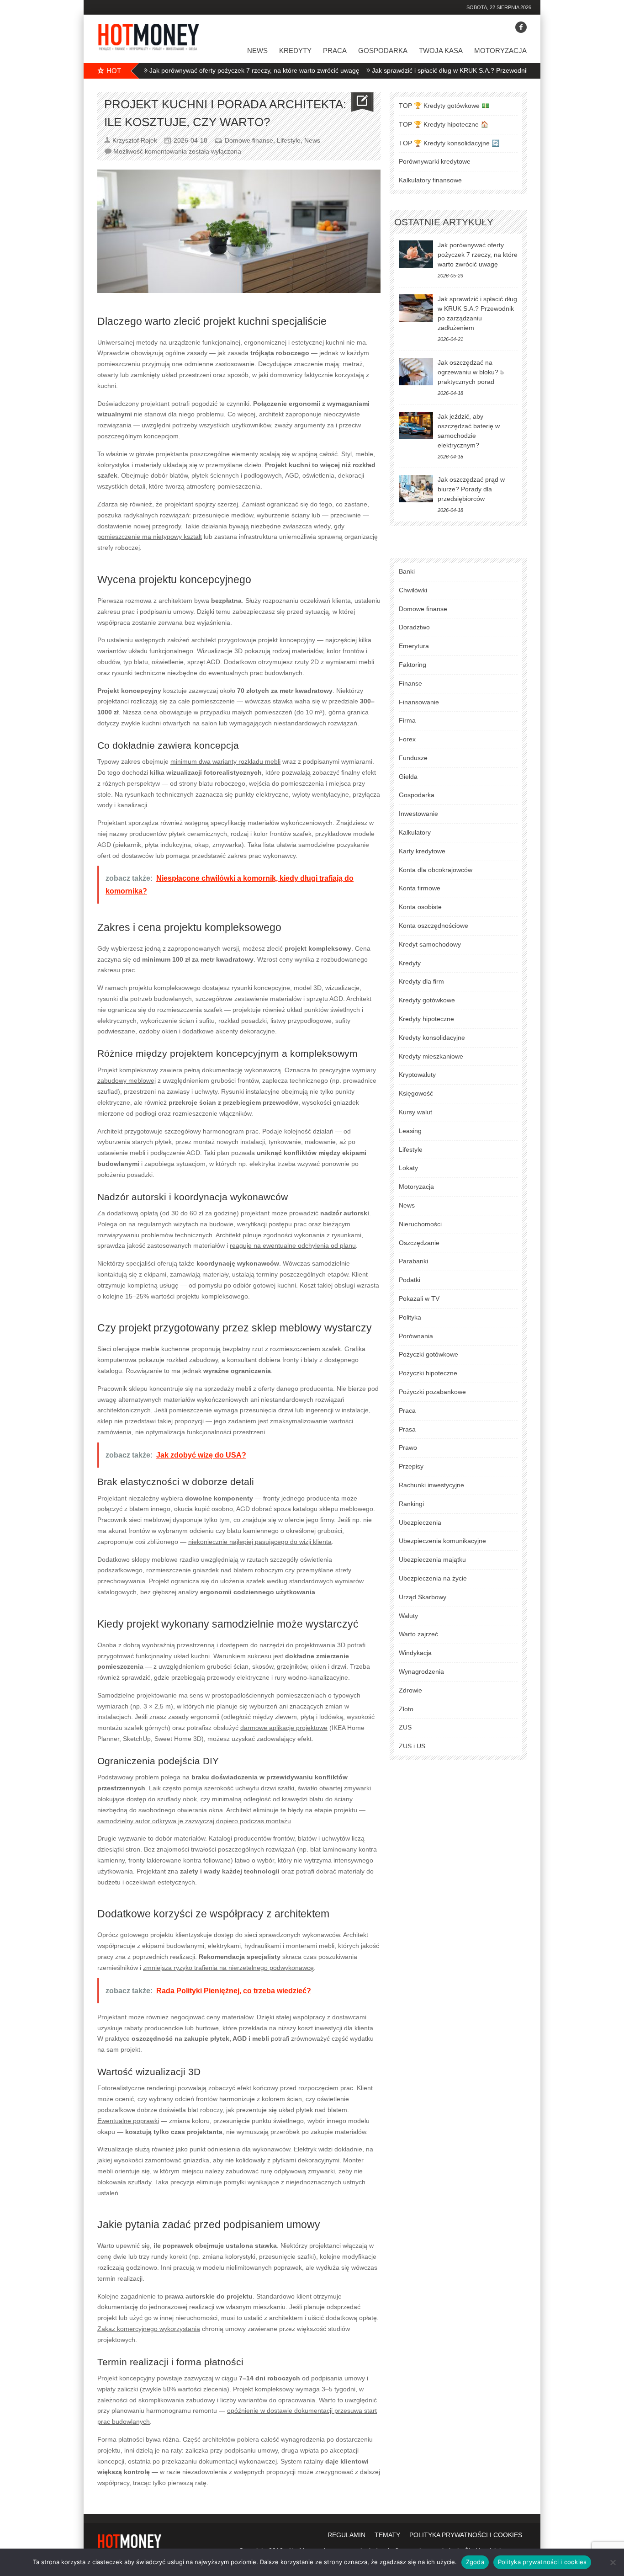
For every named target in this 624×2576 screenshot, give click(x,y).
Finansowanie (419, 702)
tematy (387, 2535)
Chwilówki (413, 590)
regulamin (346, 2535)
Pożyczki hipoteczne (428, 1373)
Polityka (410, 1317)
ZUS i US (412, 1746)
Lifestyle (289, 140)
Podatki (410, 1280)
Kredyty (295, 51)
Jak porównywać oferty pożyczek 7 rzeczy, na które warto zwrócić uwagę (202, 70)
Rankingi (411, 1504)
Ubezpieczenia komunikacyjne (442, 1541)
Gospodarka (383, 51)
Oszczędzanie (419, 1243)
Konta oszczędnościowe (434, 926)
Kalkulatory (415, 832)
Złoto (406, 1709)
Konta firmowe (420, 888)
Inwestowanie (418, 814)
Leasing (410, 1131)
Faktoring (412, 665)
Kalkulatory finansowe (430, 180)
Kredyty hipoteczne (426, 1019)
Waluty (408, 1616)
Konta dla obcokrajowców (436, 870)
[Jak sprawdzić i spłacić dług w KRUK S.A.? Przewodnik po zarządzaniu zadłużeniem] (416, 308)
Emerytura (414, 646)
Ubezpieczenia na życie (433, 1578)
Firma (407, 720)
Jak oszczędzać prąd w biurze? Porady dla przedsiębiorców (471, 489)
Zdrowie (410, 1690)
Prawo (408, 1448)
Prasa (407, 1429)
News (257, 51)
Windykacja (415, 1653)
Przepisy (411, 1466)
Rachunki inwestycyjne (431, 1485)
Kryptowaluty (417, 1075)
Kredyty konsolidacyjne (432, 1038)
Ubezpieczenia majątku (432, 1559)
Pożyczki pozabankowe (432, 1392)
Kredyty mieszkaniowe (431, 1056)
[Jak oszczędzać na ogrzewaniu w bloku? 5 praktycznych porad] (416, 372)
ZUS (405, 1727)
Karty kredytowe (422, 851)
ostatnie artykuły (444, 222)
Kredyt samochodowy (430, 944)
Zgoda (475, 2562)
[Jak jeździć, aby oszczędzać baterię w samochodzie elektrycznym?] (416, 426)
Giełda (408, 777)
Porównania (416, 1336)
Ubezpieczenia (420, 1522)
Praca (335, 51)
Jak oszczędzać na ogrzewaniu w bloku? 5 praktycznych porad (471, 372)
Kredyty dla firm (421, 981)
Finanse (410, 683)
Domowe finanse (249, 140)
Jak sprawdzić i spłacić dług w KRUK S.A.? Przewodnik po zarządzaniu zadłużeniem (440, 70)
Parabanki (413, 1261)
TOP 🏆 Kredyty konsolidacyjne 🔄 (449, 143)
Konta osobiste (420, 907)
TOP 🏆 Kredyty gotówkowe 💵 (444, 106)
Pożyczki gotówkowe (428, 1354)
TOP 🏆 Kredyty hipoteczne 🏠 (444, 124)
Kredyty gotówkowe (427, 1000)
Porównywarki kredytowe (435, 161)
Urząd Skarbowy (423, 1597)
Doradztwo (414, 627)
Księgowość (416, 1093)
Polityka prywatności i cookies (542, 2562)
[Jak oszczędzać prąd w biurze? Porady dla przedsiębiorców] (416, 489)
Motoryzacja (500, 51)
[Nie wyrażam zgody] (613, 2562)
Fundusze (413, 758)
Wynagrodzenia (421, 1671)
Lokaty (408, 1168)
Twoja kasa (441, 51)
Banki (407, 571)
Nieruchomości (420, 1224)
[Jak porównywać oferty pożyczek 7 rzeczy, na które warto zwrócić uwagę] (416, 254)
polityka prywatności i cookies (466, 2535)
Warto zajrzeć (418, 1634)
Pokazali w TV (419, 1299)
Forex (407, 739)
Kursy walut (415, 1112)
